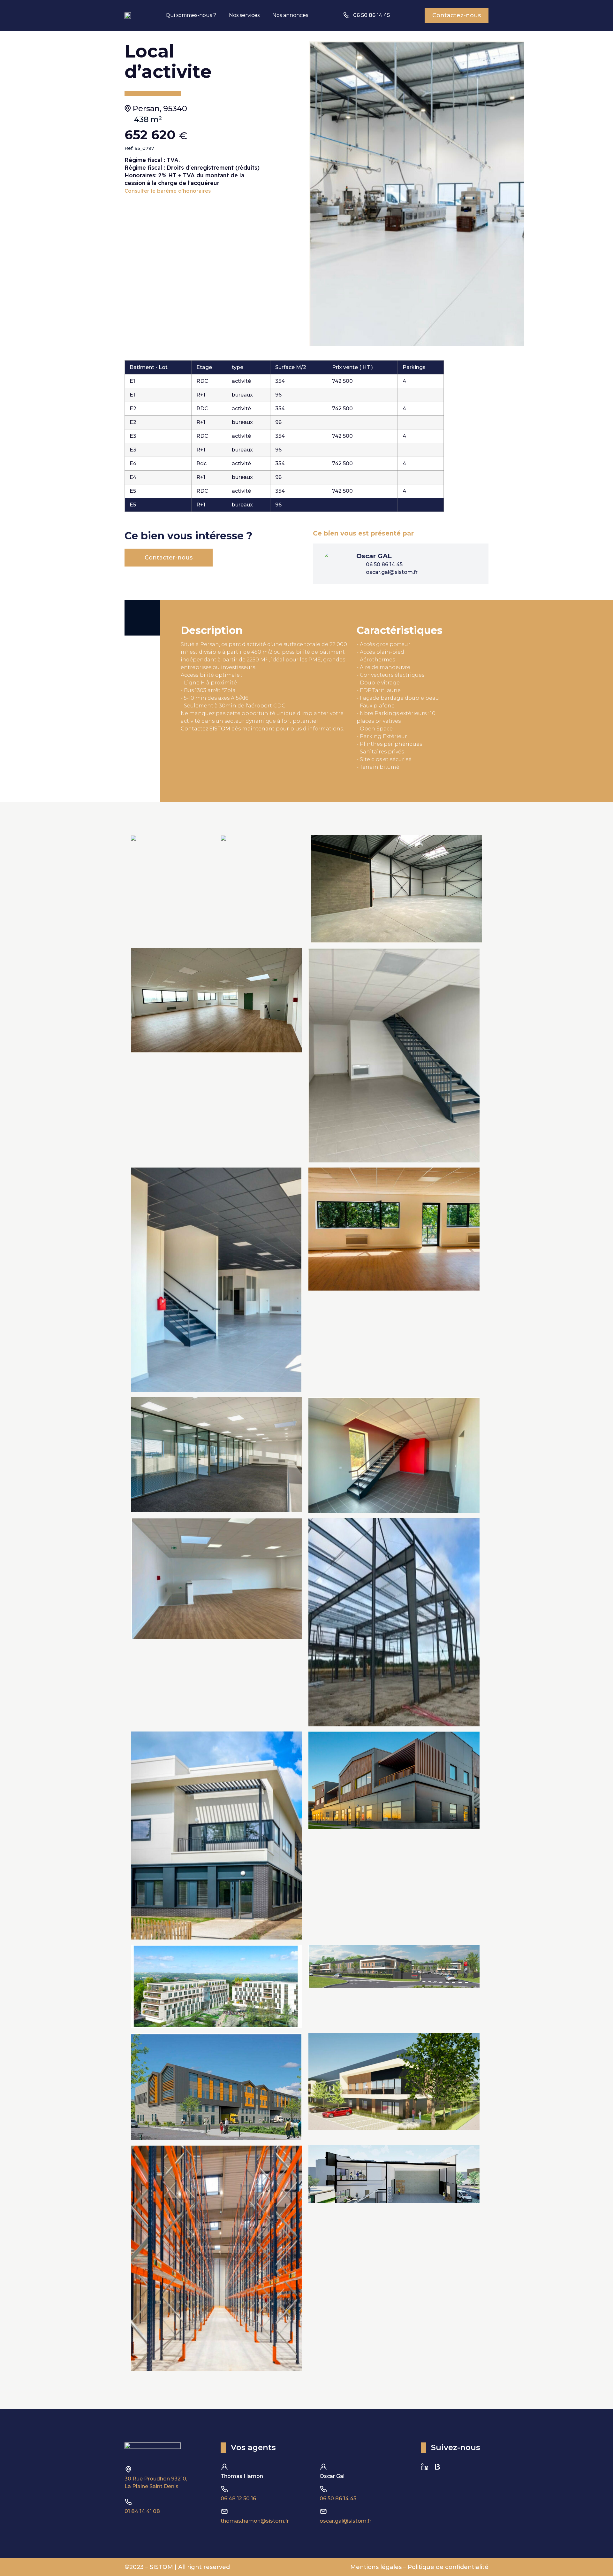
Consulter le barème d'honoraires (168, 191)
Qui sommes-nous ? (191, 15)
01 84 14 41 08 (142, 2511)
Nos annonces (290, 15)
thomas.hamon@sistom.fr (255, 2521)
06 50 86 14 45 (338, 2499)
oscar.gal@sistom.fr (345, 2521)
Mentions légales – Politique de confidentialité (419, 2567)
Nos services (244, 15)
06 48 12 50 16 (238, 2499)
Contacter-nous (169, 558)
